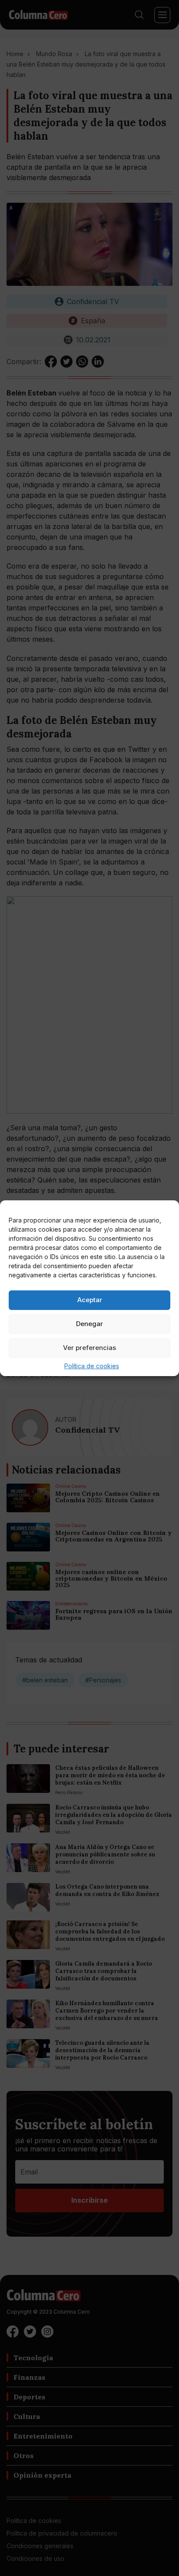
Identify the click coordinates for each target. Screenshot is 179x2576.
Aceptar (90, 1300)
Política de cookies (92, 1366)
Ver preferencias (89, 1348)
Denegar (89, 1324)
